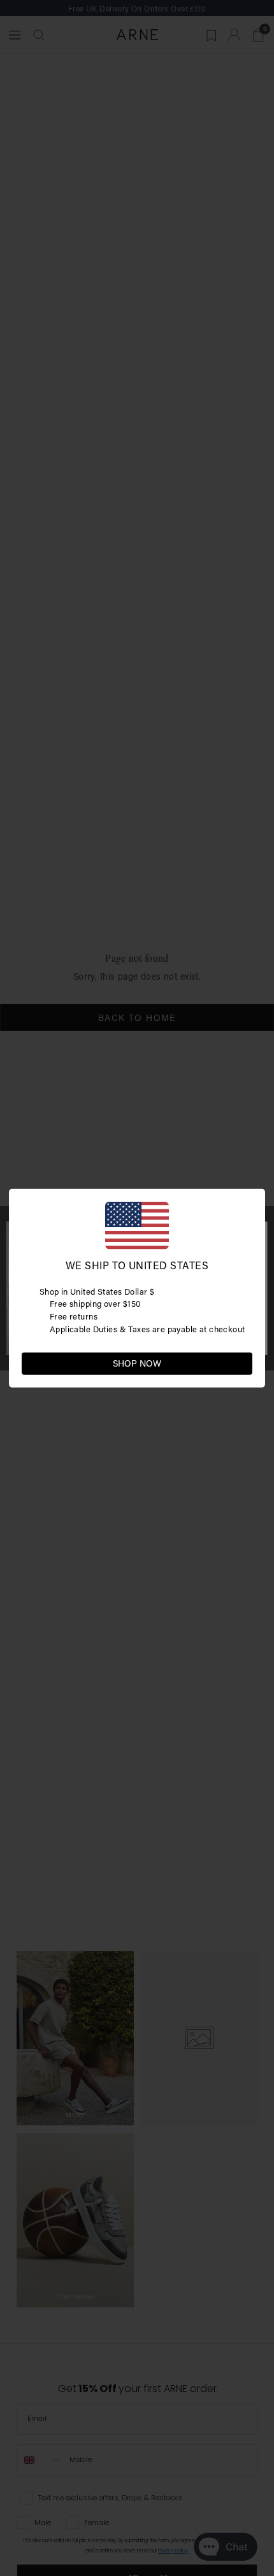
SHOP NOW (137, 1363)
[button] (242, 1362)
